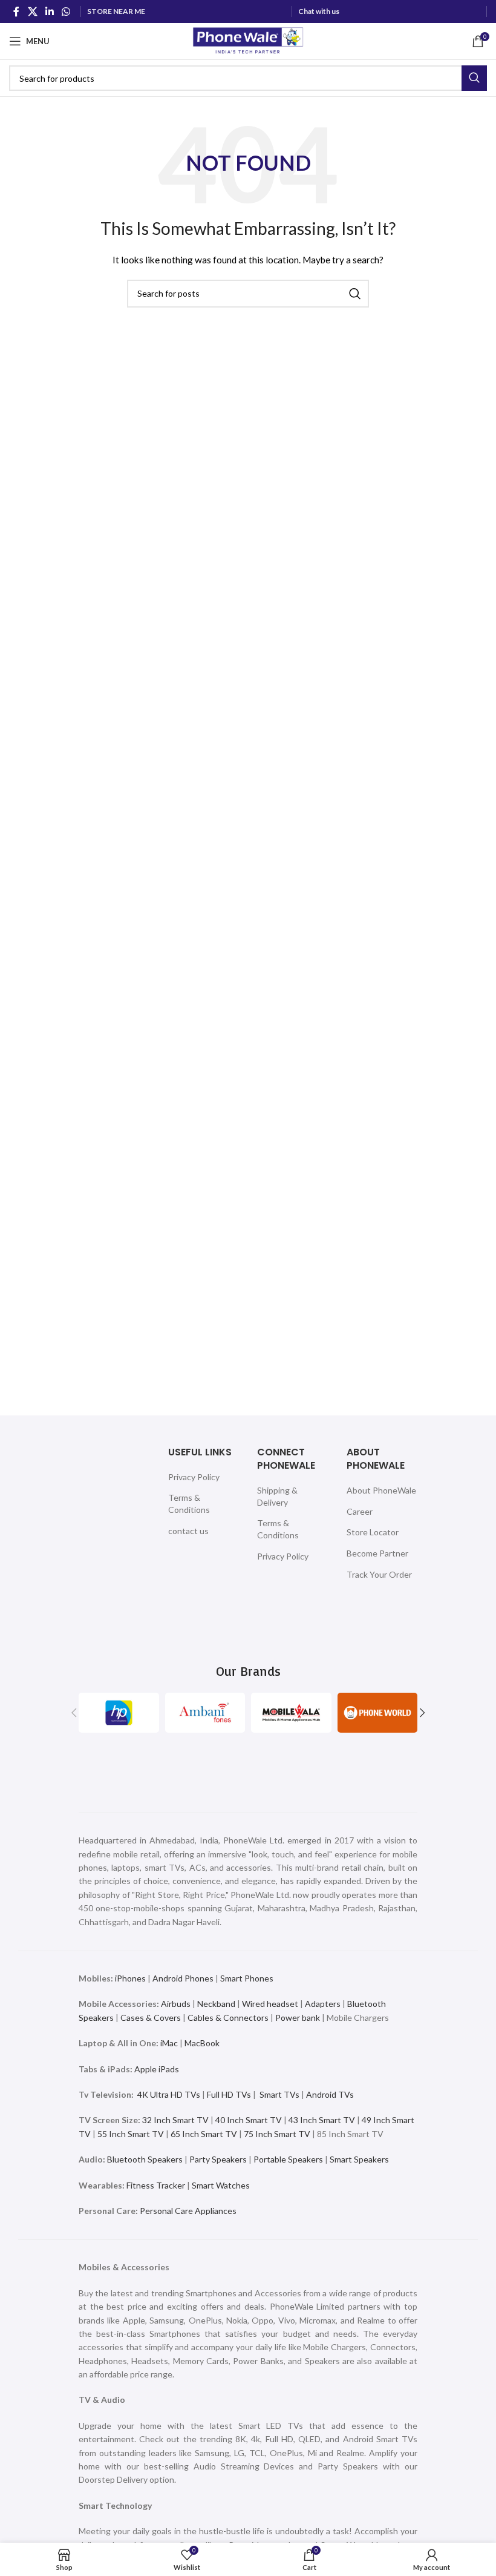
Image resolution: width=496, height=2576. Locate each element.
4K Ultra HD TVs (169, 2094)
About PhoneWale (381, 1490)
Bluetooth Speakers (145, 2159)
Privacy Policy (194, 1477)
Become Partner (377, 1553)
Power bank (298, 2018)
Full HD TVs (229, 2094)
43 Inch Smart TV (322, 2120)
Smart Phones (246, 1978)
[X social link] (32, 12)
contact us (188, 1531)
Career (360, 1511)
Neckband (216, 2004)
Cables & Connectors (228, 2018)
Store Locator (373, 1532)
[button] (74, 1713)
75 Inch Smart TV (277, 2134)
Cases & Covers (151, 2018)
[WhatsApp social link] (66, 12)
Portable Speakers (288, 2159)
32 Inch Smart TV (175, 2120)
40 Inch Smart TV (249, 2120)
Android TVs (330, 2094)
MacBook (202, 2043)
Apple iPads (157, 2069)
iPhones (130, 1978)
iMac (169, 2043)
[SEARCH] (474, 78)
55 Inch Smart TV (131, 2134)
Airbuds (176, 2004)
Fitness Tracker (156, 2185)
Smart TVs (279, 2094)
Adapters (323, 2004)
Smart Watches (221, 2185)
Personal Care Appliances (188, 2211)
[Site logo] (248, 40)
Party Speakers (218, 2159)
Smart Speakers (359, 2159)
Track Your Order (379, 1574)
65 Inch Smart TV (204, 2134)
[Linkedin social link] (49, 12)
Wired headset (270, 2004)
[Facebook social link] (16, 12)
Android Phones (183, 1978)
